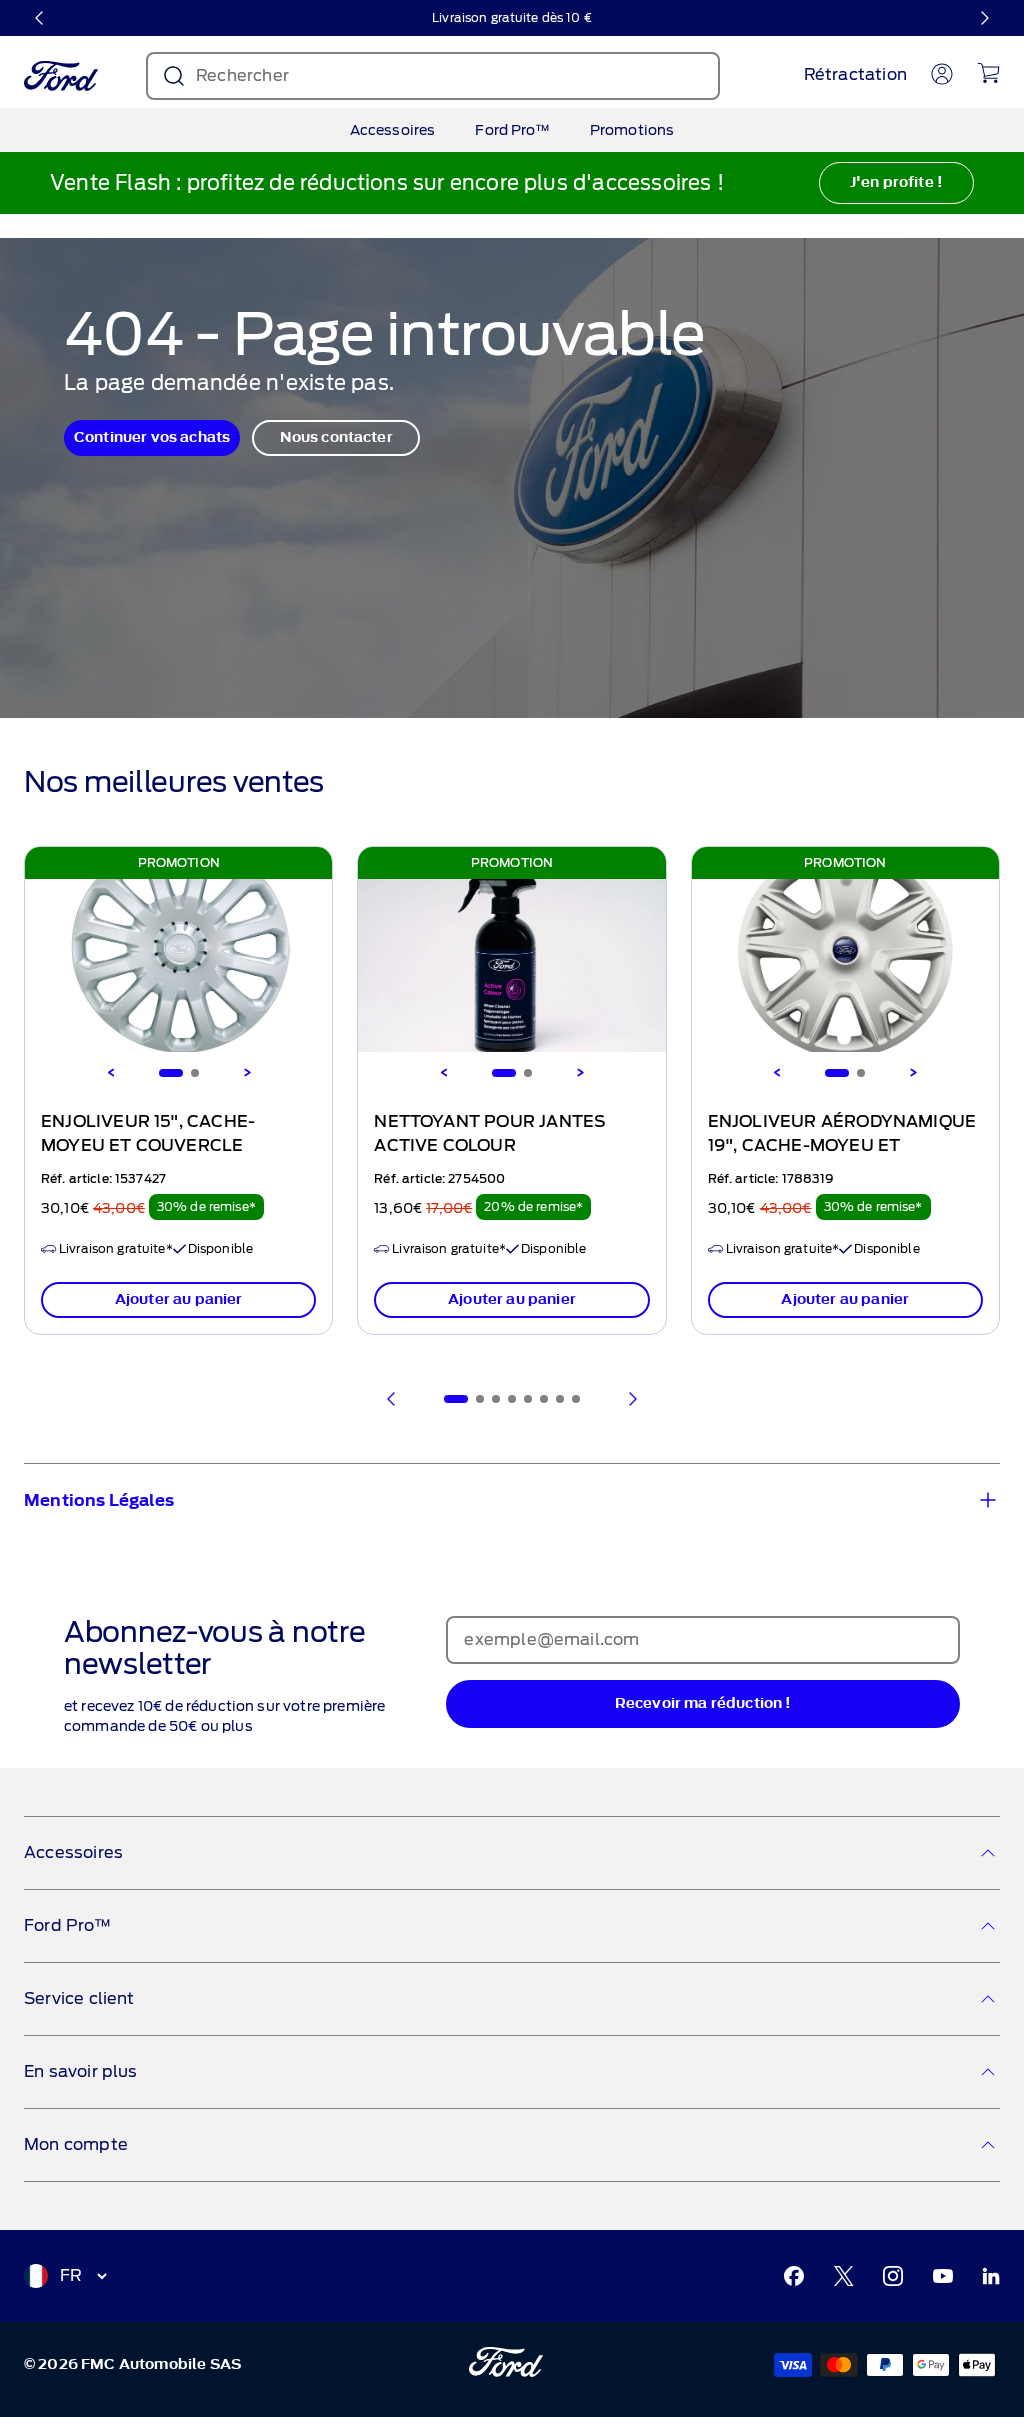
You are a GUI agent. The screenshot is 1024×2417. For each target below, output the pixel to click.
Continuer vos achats (152, 437)
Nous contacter (336, 437)
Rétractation (855, 74)
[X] (844, 2276)
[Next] (247, 1073)
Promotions (632, 130)
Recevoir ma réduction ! (703, 1703)
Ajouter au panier (179, 1299)
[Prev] (392, 1399)
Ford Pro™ (512, 130)
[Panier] (988, 73)
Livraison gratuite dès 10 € (512, 17)
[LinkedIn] (991, 2276)
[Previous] (111, 1073)
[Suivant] (984, 18)
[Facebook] (794, 2276)
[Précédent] (40, 18)
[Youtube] (943, 2276)
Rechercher (242, 75)
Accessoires (393, 130)
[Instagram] (893, 2276)
